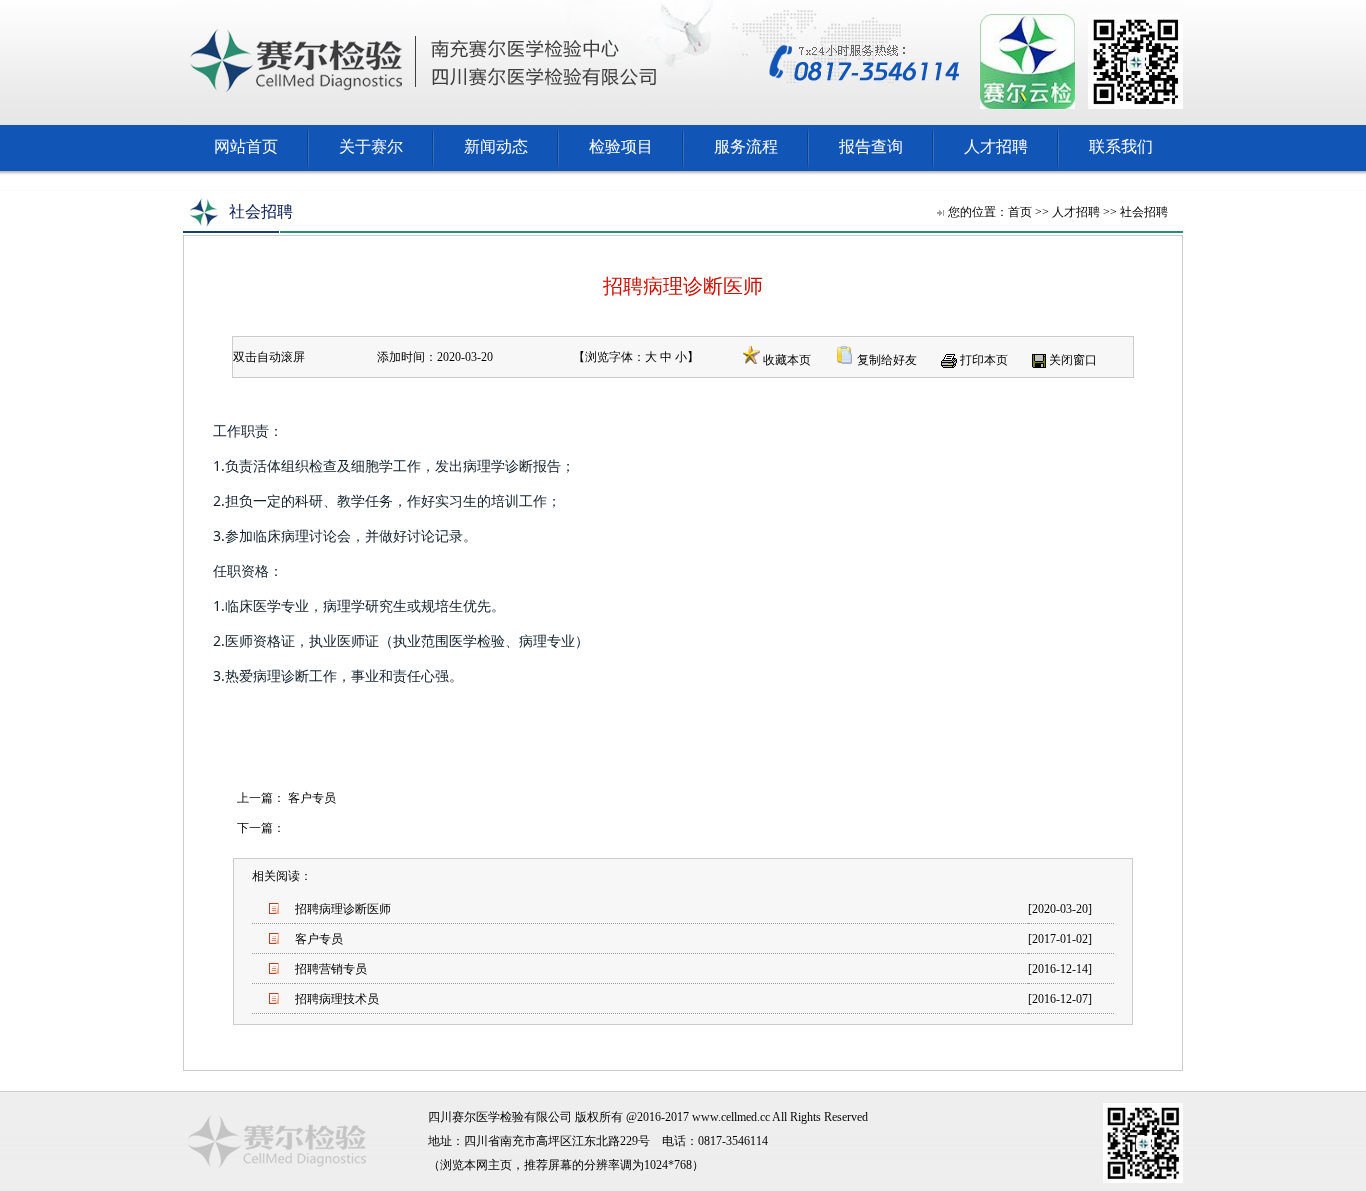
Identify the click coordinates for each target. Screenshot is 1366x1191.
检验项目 (621, 146)
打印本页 (984, 360)
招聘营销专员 (331, 969)
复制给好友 (887, 360)
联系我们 (1121, 146)
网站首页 (246, 146)
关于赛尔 (371, 146)
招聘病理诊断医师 (343, 909)
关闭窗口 (1073, 360)
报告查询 (871, 146)
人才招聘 (996, 146)
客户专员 (312, 798)
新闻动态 (496, 146)
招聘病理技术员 (337, 999)
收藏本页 (787, 360)
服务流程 (746, 146)
